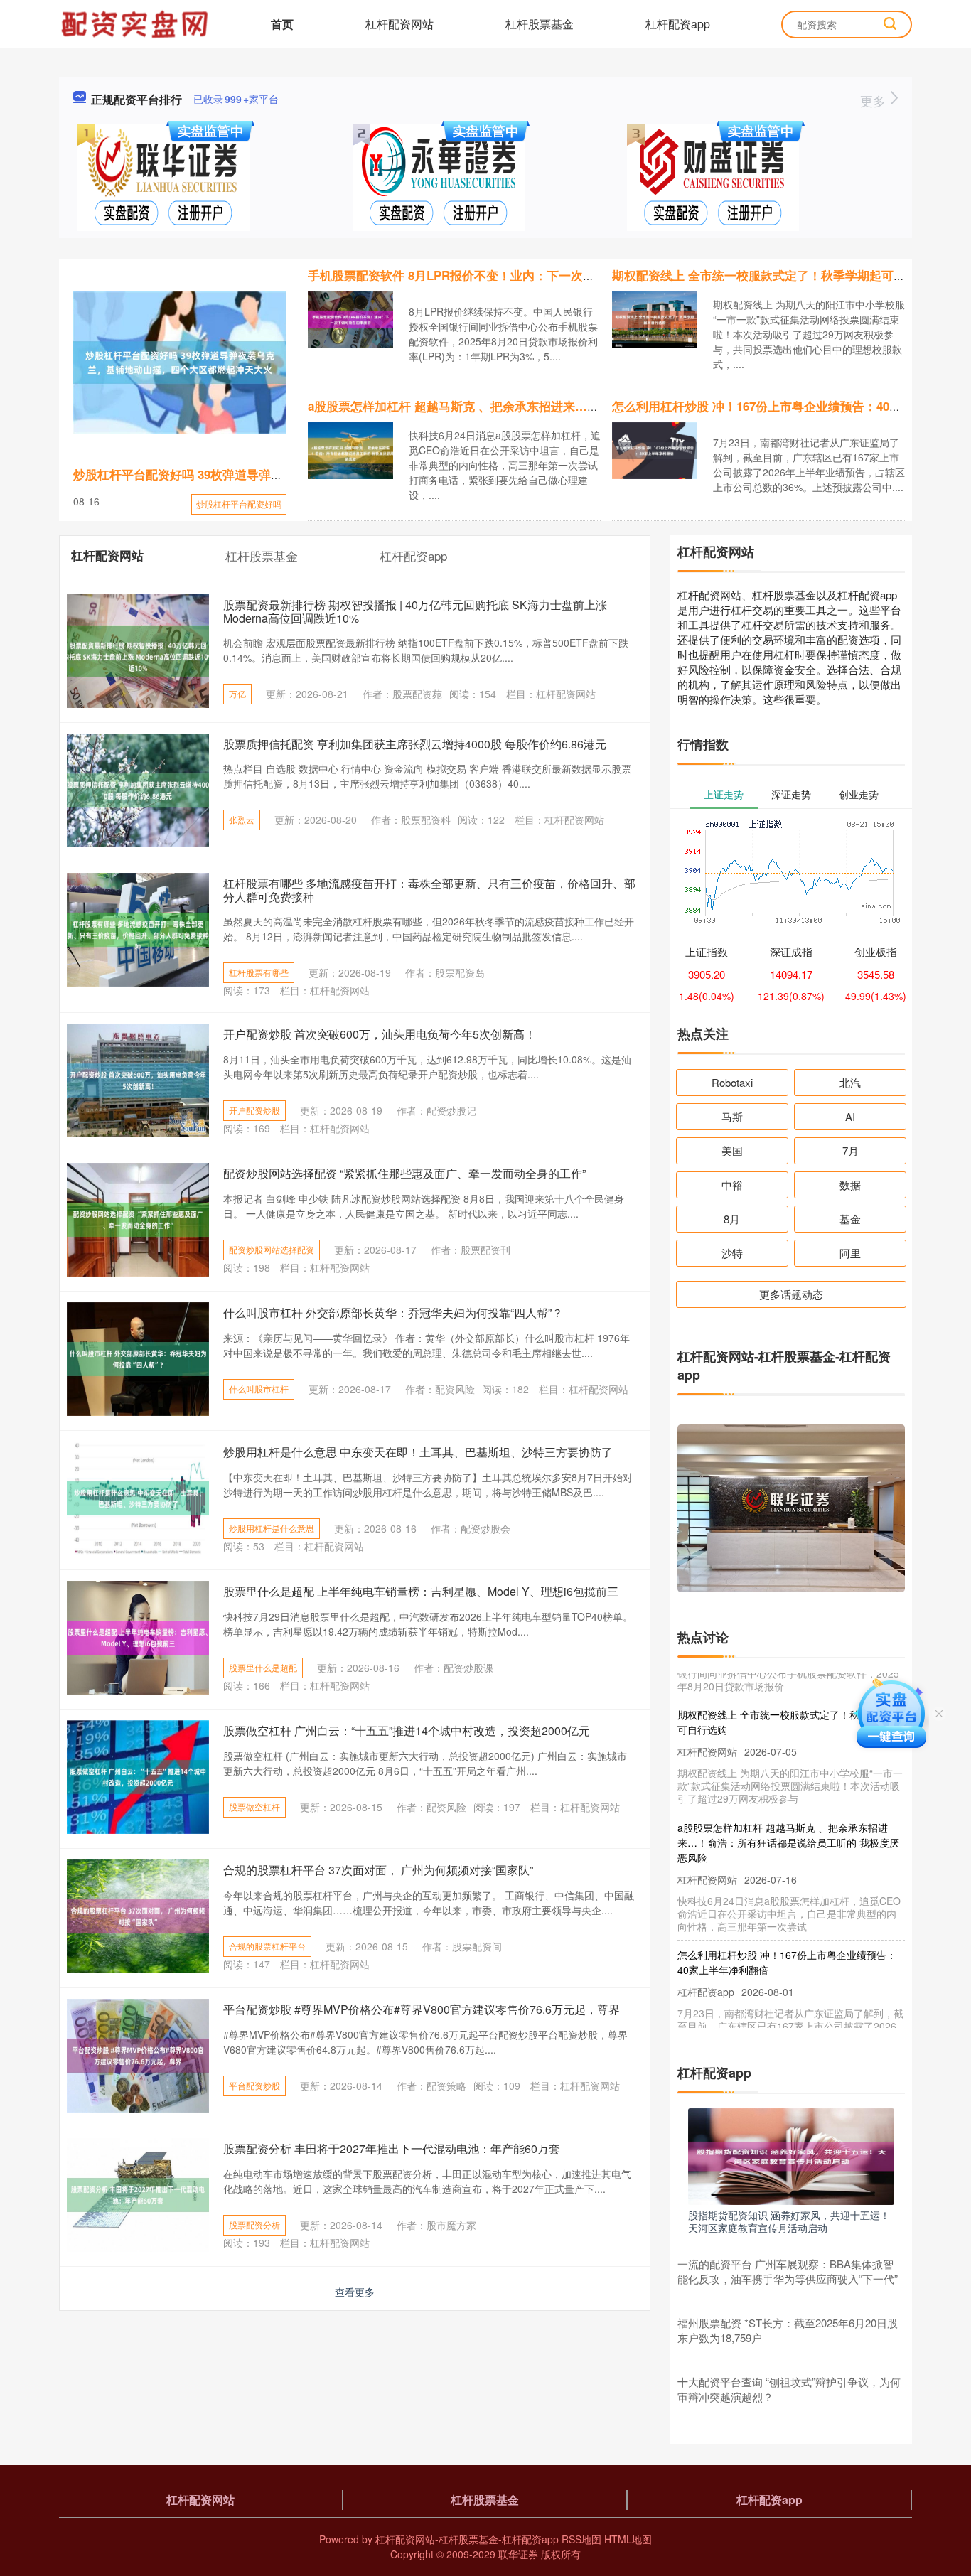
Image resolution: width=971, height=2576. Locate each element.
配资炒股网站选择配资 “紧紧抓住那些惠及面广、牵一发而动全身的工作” (404, 1173)
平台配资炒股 (254, 2085)
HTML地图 (628, 2539)
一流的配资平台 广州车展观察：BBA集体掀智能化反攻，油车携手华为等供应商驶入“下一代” (788, 2271)
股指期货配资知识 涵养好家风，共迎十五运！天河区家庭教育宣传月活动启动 (789, 2221)
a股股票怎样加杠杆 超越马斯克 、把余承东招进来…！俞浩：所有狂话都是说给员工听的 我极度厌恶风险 (588, 406)
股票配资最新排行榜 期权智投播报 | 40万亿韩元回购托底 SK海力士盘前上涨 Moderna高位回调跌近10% (415, 611)
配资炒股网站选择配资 (272, 1249)
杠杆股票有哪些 (259, 972)
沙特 (732, 1253)
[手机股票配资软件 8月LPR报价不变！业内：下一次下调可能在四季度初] (350, 318)
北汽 (850, 1082)
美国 (732, 1150)
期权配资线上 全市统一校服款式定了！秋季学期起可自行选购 (777, 275)
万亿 (237, 693)
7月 (851, 1150)
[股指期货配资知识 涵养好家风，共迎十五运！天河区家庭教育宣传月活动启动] (791, 2155)
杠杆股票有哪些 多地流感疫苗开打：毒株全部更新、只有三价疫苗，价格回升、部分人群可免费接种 (429, 890)
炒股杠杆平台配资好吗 (239, 504)
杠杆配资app (678, 24)
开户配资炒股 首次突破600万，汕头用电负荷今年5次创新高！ (380, 1034)
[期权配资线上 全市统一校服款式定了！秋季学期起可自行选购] (655, 318)
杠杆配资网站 (399, 24)
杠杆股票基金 (540, 24)
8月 (732, 1219)
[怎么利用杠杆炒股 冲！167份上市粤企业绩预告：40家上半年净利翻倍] (655, 449)
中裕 (732, 1185)
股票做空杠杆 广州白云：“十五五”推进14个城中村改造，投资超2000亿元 (407, 1730)
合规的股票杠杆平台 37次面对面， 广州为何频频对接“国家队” (378, 1870)
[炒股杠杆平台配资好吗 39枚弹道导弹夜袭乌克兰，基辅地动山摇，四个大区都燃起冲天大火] (180, 363)
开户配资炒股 (254, 1110)
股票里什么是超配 (263, 1667)
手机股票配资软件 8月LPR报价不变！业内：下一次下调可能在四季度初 (500, 275)
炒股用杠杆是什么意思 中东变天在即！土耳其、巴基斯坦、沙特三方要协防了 (418, 1452)
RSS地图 (581, 2539)
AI (850, 1116)
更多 (875, 100)
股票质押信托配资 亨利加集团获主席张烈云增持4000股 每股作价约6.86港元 (415, 744)
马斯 (732, 1116)
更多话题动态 (791, 1294)
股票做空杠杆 (254, 1807)
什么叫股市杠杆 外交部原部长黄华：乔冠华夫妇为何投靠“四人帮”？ (393, 1313)
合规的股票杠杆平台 (267, 1946)
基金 (850, 1219)
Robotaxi (732, 1082)
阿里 (850, 1253)
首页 (282, 24)
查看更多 (355, 2292)
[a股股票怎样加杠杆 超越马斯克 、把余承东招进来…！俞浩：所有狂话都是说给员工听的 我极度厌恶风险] (350, 449)
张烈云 (242, 819)
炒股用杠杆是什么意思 (272, 1528)
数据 (850, 1185)
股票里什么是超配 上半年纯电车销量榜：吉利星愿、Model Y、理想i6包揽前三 (421, 1591)
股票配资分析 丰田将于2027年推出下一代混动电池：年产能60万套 (392, 2148)
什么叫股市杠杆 (259, 1389)
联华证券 (518, 2554)
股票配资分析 (254, 2225)
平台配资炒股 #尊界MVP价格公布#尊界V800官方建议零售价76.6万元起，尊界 (422, 2009)
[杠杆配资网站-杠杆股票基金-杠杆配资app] (136, 23)
